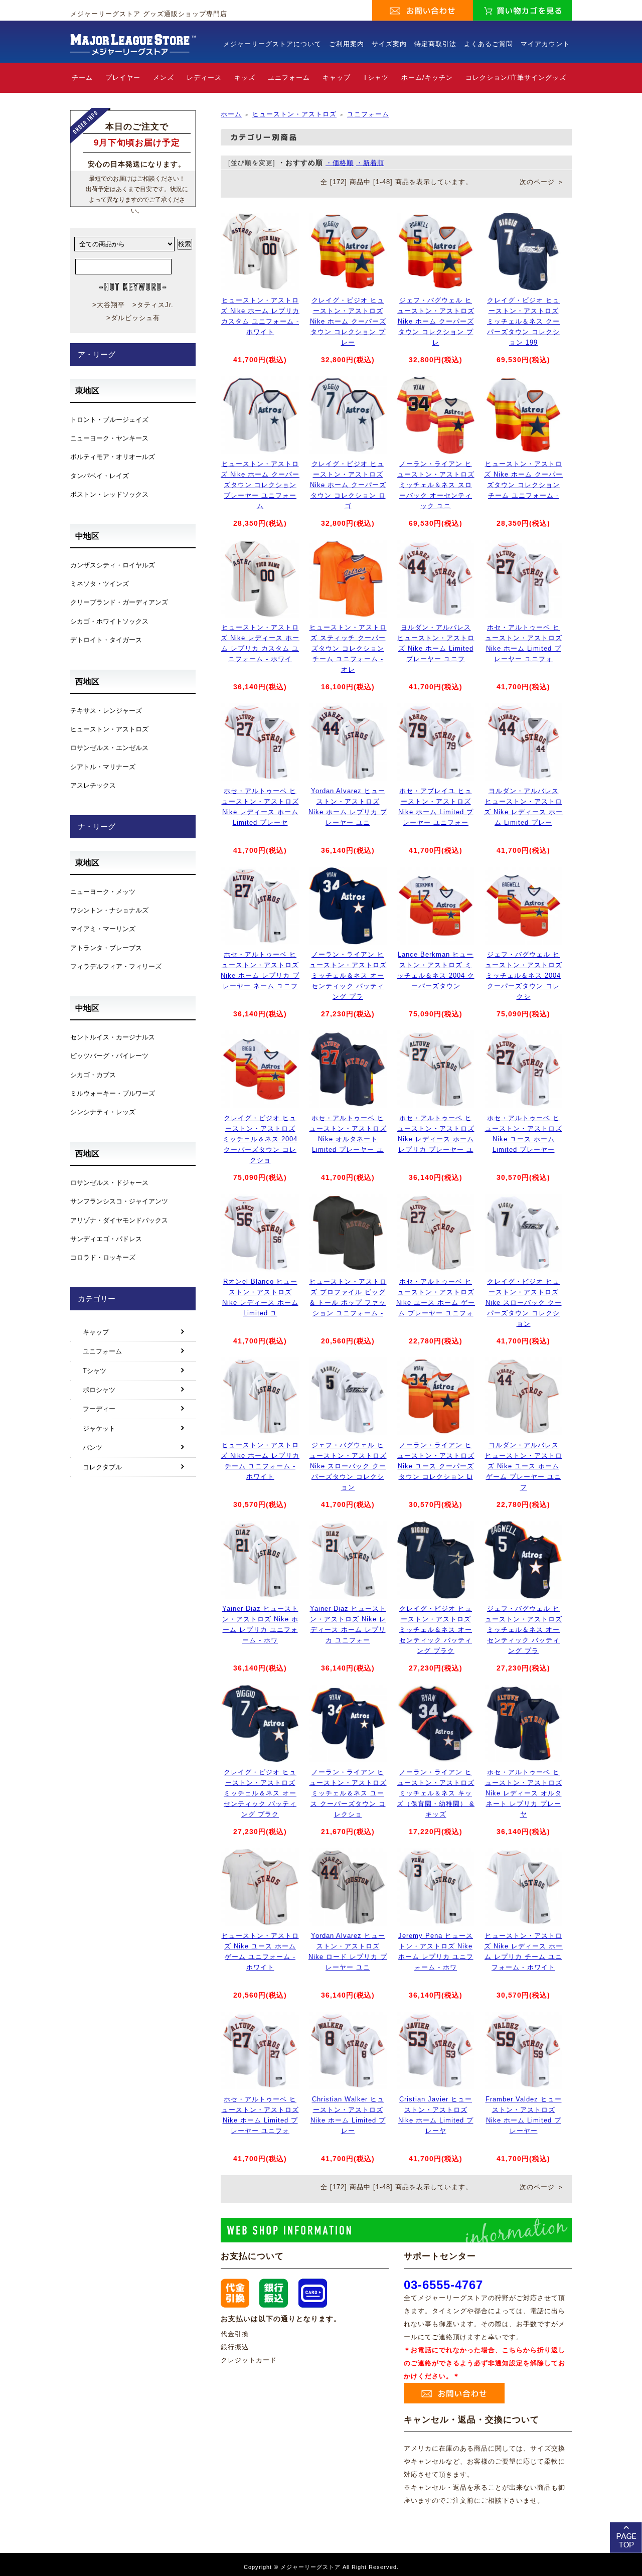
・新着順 (370, 163)
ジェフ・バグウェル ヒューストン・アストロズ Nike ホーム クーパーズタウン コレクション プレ (436, 321)
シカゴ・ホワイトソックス (109, 621)
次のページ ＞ (542, 182)
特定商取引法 (435, 44)
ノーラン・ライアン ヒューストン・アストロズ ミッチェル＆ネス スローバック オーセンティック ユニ (436, 485)
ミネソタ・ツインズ (100, 584)
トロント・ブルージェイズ (109, 420)
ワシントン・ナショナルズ (109, 910)
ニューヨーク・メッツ (103, 892)
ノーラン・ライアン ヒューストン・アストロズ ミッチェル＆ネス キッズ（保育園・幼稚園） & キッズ (436, 1793)
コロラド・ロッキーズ (103, 1257)
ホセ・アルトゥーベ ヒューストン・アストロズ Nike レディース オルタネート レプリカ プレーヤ (524, 1793)
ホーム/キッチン (427, 78)
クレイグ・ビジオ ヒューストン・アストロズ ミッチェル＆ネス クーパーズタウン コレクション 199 (523, 321)
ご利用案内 (347, 44)
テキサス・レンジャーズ (106, 711)
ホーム (231, 114)
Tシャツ (376, 78)
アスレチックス (93, 785)
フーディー (99, 1409)
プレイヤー (123, 78)
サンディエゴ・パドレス (106, 1239)
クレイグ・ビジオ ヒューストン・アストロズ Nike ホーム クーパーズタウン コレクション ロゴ (348, 485)
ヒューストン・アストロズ (294, 114)
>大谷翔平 (109, 305)
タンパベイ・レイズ (100, 476)
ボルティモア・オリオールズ (113, 457)
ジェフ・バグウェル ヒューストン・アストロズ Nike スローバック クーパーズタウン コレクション (348, 1466)
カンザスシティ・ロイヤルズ (113, 565)
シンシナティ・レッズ (103, 1112)
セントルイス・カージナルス (113, 1037)
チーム (82, 78)
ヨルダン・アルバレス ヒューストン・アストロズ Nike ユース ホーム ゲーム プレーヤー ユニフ (524, 1466)
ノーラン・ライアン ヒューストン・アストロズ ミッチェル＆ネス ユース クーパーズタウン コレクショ (348, 1793)
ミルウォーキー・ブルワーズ (113, 1093)
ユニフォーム (289, 78)
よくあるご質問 (489, 44)
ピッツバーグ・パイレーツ (109, 1056)
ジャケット (99, 1428)
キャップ (337, 78)
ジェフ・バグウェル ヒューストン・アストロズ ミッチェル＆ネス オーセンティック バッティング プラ (524, 1629)
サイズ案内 (389, 44)
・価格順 (340, 163)
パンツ (93, 1448)
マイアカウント (545, 44)
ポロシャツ (99, 1390)
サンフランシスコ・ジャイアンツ (119, 1201)
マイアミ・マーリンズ (103, 929)
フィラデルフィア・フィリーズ (116, 966)
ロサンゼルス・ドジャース (109, 1183)
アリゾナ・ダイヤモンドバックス (119, 1220)
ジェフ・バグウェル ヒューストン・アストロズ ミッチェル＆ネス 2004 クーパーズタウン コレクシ (524, 975)
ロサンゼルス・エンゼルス (109, 748)
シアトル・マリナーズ (103, 767)
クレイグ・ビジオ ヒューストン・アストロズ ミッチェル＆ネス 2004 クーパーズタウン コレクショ (260, 1139)
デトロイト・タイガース (106, 640)
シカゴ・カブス (93, 1075)
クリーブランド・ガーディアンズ (119, 602)
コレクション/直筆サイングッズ (516, 78)
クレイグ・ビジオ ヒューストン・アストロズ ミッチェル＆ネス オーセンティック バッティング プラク (436, 1629)
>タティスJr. (153, 305)
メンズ (164, 78)
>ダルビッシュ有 (133, 318)
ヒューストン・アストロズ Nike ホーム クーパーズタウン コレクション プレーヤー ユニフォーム (260, 485)
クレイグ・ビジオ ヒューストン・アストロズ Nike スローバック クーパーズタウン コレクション (524, 1302)
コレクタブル (102, 1467)
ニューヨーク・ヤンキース (109, 438)
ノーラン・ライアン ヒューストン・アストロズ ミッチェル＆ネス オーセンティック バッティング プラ (348, 975)
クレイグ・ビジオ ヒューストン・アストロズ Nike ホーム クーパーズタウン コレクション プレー (348, 321)
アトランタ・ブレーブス (106, 948)
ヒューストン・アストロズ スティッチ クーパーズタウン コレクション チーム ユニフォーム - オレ (348, 648)
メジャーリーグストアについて (272, 44)
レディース (204, 78)
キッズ (245, 78)
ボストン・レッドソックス (109, 494)
